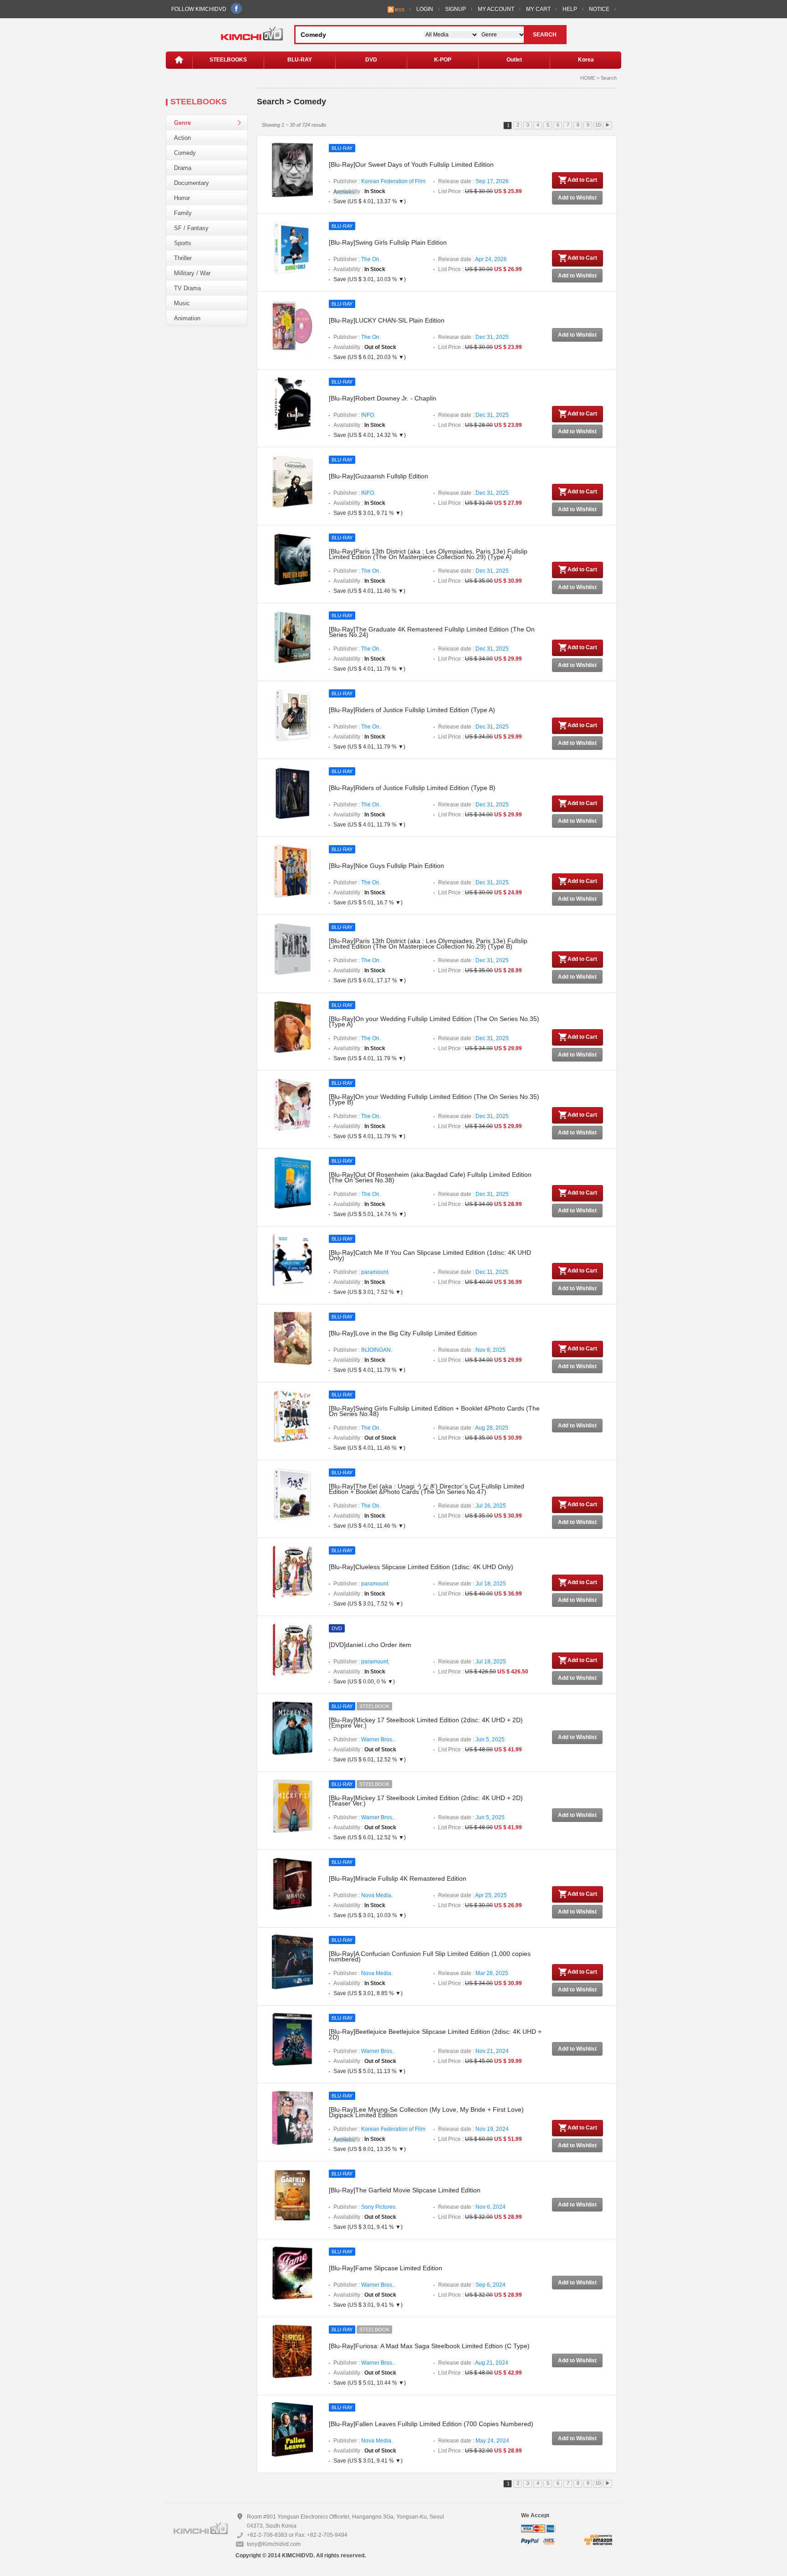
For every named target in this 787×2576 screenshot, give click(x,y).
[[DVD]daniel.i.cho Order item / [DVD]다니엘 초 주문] (292, 1650)
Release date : (473, 181)
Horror (182, 198)
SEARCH (545, 35)
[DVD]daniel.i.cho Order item (370, 1645)
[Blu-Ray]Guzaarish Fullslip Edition (378, 476)
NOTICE (599, 9)
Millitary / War (192, 273)
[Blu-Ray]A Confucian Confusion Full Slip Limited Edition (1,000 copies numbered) (430, 1956)
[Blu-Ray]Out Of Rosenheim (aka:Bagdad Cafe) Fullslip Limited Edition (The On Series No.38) (430, 1177)
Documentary (192, 183)
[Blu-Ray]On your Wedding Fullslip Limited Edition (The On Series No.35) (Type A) (434, 1021)
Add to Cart (582, 180)
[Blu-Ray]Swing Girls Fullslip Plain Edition (388, 242)
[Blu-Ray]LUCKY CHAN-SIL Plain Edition (387, 320)
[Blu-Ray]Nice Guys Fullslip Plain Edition (386, 866)
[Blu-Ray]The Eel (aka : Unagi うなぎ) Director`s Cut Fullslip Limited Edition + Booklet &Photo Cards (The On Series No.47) (427, 1489)
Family (183, 213)
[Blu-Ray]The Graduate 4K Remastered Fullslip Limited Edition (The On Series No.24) (432, 632)
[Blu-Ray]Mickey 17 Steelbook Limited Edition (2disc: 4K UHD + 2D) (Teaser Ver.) (426, 1801)
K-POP (443, 60)
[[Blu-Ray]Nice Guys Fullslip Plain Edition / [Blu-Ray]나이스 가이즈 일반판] (292, 871)
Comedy (185, 153)
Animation (187, 318)
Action (182, 138)
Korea (586, 60)
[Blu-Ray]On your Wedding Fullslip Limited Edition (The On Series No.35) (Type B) (434, 1099)
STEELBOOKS (228, 60)
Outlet (514, 60)
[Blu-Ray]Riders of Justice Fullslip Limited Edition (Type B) (412, 788)
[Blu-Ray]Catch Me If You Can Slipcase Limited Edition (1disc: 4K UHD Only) (430, 1255)
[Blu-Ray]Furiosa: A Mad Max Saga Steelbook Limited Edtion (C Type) (429, 2346)
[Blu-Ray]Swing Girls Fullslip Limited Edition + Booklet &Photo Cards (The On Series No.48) (434, 1411)
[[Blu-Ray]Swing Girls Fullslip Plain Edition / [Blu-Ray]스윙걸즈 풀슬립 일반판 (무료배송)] (292, 247)
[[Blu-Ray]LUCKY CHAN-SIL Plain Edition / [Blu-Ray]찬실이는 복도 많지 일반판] (292, 325)
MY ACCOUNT (496, 9)
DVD (371, 60)
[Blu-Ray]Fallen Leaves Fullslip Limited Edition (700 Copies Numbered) (431, 2424)
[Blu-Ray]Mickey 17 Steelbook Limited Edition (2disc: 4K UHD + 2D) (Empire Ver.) (426, 1723)
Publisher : (379, 182)
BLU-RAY (300, 60)
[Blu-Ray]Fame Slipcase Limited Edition (386, 2268)
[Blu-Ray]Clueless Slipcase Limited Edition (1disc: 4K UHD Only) (421, 1567)
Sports (183, 243)
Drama (183, 168)
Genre (182, 123)
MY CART (538, 9)
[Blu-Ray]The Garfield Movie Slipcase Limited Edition (405, 2190)
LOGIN (425, 9)
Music (182, 303)
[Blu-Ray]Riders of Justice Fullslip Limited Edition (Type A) (412, 710)
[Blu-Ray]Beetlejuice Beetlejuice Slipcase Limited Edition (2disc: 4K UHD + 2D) (435, 2034)
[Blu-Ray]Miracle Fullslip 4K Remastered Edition (398, 1878)
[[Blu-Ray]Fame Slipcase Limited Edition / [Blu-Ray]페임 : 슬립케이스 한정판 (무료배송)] (292, 2273)
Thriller (183, 258)
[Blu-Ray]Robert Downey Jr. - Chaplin (383, 398)
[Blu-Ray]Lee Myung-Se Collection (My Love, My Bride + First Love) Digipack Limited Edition (426, 2112)
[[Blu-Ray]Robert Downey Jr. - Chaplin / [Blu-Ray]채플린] (292, 403)
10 (598, 125)
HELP (570, 9)
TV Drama (187, 288)
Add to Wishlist (577, 198)
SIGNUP (455, 9)
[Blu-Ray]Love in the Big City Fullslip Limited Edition (403, 1333)
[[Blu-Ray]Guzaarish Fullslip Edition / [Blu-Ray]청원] (292, 481)
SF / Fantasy (191, 228)
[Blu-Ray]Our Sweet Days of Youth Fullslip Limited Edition (411, 164)
